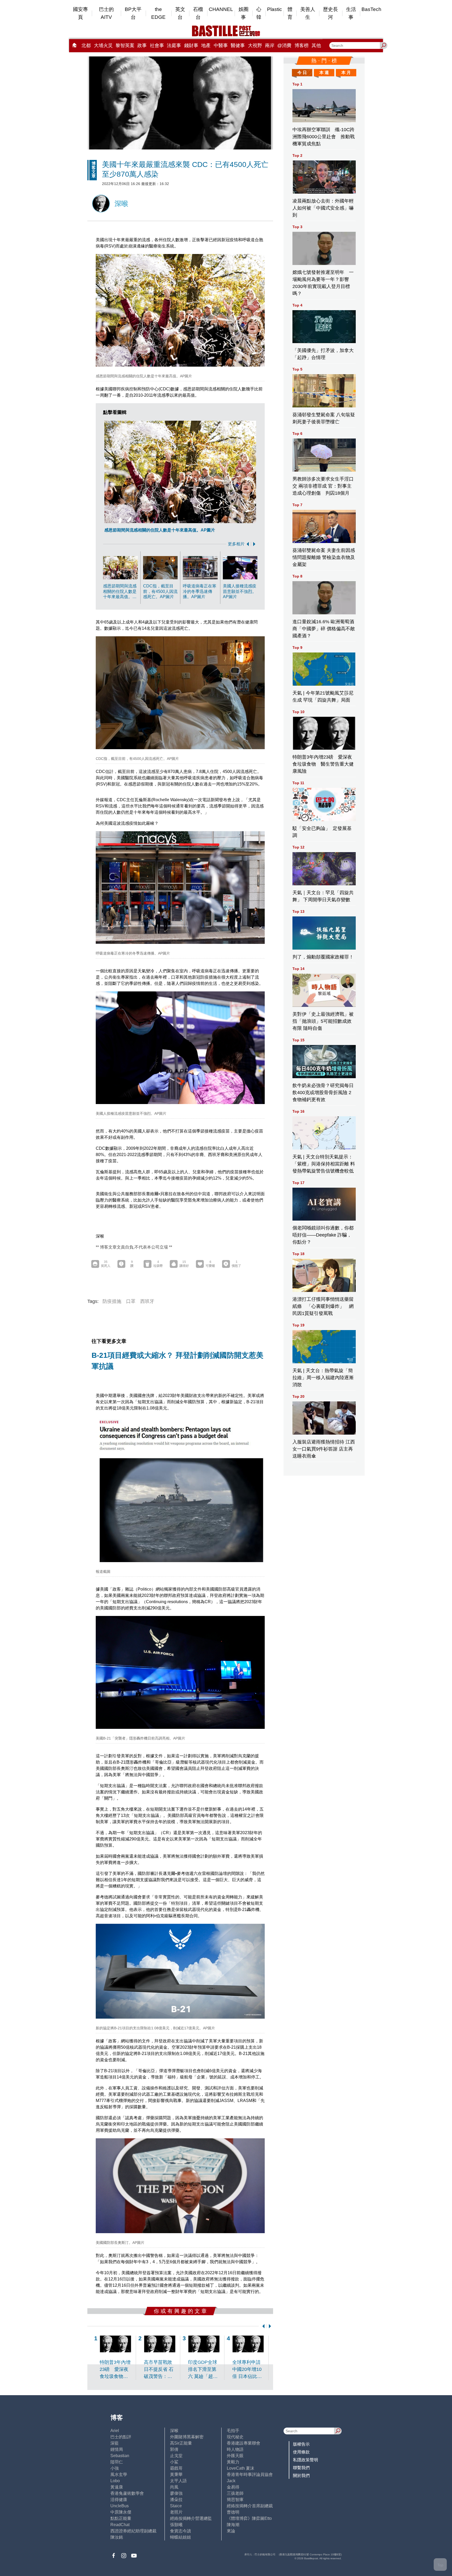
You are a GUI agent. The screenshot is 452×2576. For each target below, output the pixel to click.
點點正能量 (121, 2518)
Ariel (115, 2431)
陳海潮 (233, 2525)
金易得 (233, 2487)
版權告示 (301, 2444)
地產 (206, 45)
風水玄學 (119, 2474)
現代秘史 (235, 2437)
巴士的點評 (121, 2437)
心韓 (259, 13)
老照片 (176, 2512)
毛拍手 (233, 2431)
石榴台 (198, 13)
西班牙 (147, 1301)
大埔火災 (103, 45)
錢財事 (191, 45)
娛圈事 (244, 13)
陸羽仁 (117, 2462)
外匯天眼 (235, 2456)
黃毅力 (233, 2462)
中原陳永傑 (121, 2512)
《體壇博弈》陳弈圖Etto (249, 2518)
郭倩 (174, 2449)
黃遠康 (117, 2487)
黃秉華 (176, 2474)
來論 (231, 2531)
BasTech (371, 9)
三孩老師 (235, 2493)
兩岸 (270, 45)
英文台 (180, 13)
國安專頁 (80, 13)
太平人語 (178, 2481)
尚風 (174, 2487)
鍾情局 (117, 2449)
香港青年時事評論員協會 (250, 2474)
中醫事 (221, 45)
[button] (247, 544)
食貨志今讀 (180, 2531)
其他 (316, 45)
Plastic (275, 9)
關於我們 (301, 2476)
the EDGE (158, 13)
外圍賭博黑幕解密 (187, 2437)
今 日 (302, 73)
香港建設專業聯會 (244, 2443)
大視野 (255, 45)
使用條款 (301, 2452)
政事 (142, 45)
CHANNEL (221, 9)
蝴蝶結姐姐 (180, 2537)
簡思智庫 (235, 2500)
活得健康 (119, 2500)
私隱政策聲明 (306, 2460)
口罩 (131, 1301)
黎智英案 (125, 45)
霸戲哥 (176, 2468)
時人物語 (235, 2449)
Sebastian (120, 2456)
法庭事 (174, 45)
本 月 (346, 73)
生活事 (351, 13)
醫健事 (238, 45)
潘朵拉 (176, 2500)
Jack (231, 2481)
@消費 (284, 45)
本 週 (324, 73)
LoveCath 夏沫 (241, 2468)
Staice (176, 2506)
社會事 (157, 45)
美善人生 (308, 13)
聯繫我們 (301, 2468)
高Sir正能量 (181, 2443)
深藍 (115, 2443)
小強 (115, 2468)
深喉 (174, 2431)
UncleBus (120, 2506)
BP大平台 (133, 13)
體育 (290, 13)
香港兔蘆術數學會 (127, 2493)
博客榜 (302, 45)
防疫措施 (112, 1301)
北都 (86, 45)
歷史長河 (330, 13)
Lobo (115, 2481)
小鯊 (174, 2462)
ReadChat (120, 2525)
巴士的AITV (106, 13)
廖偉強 (176, 2493)
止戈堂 (176, 2456)
